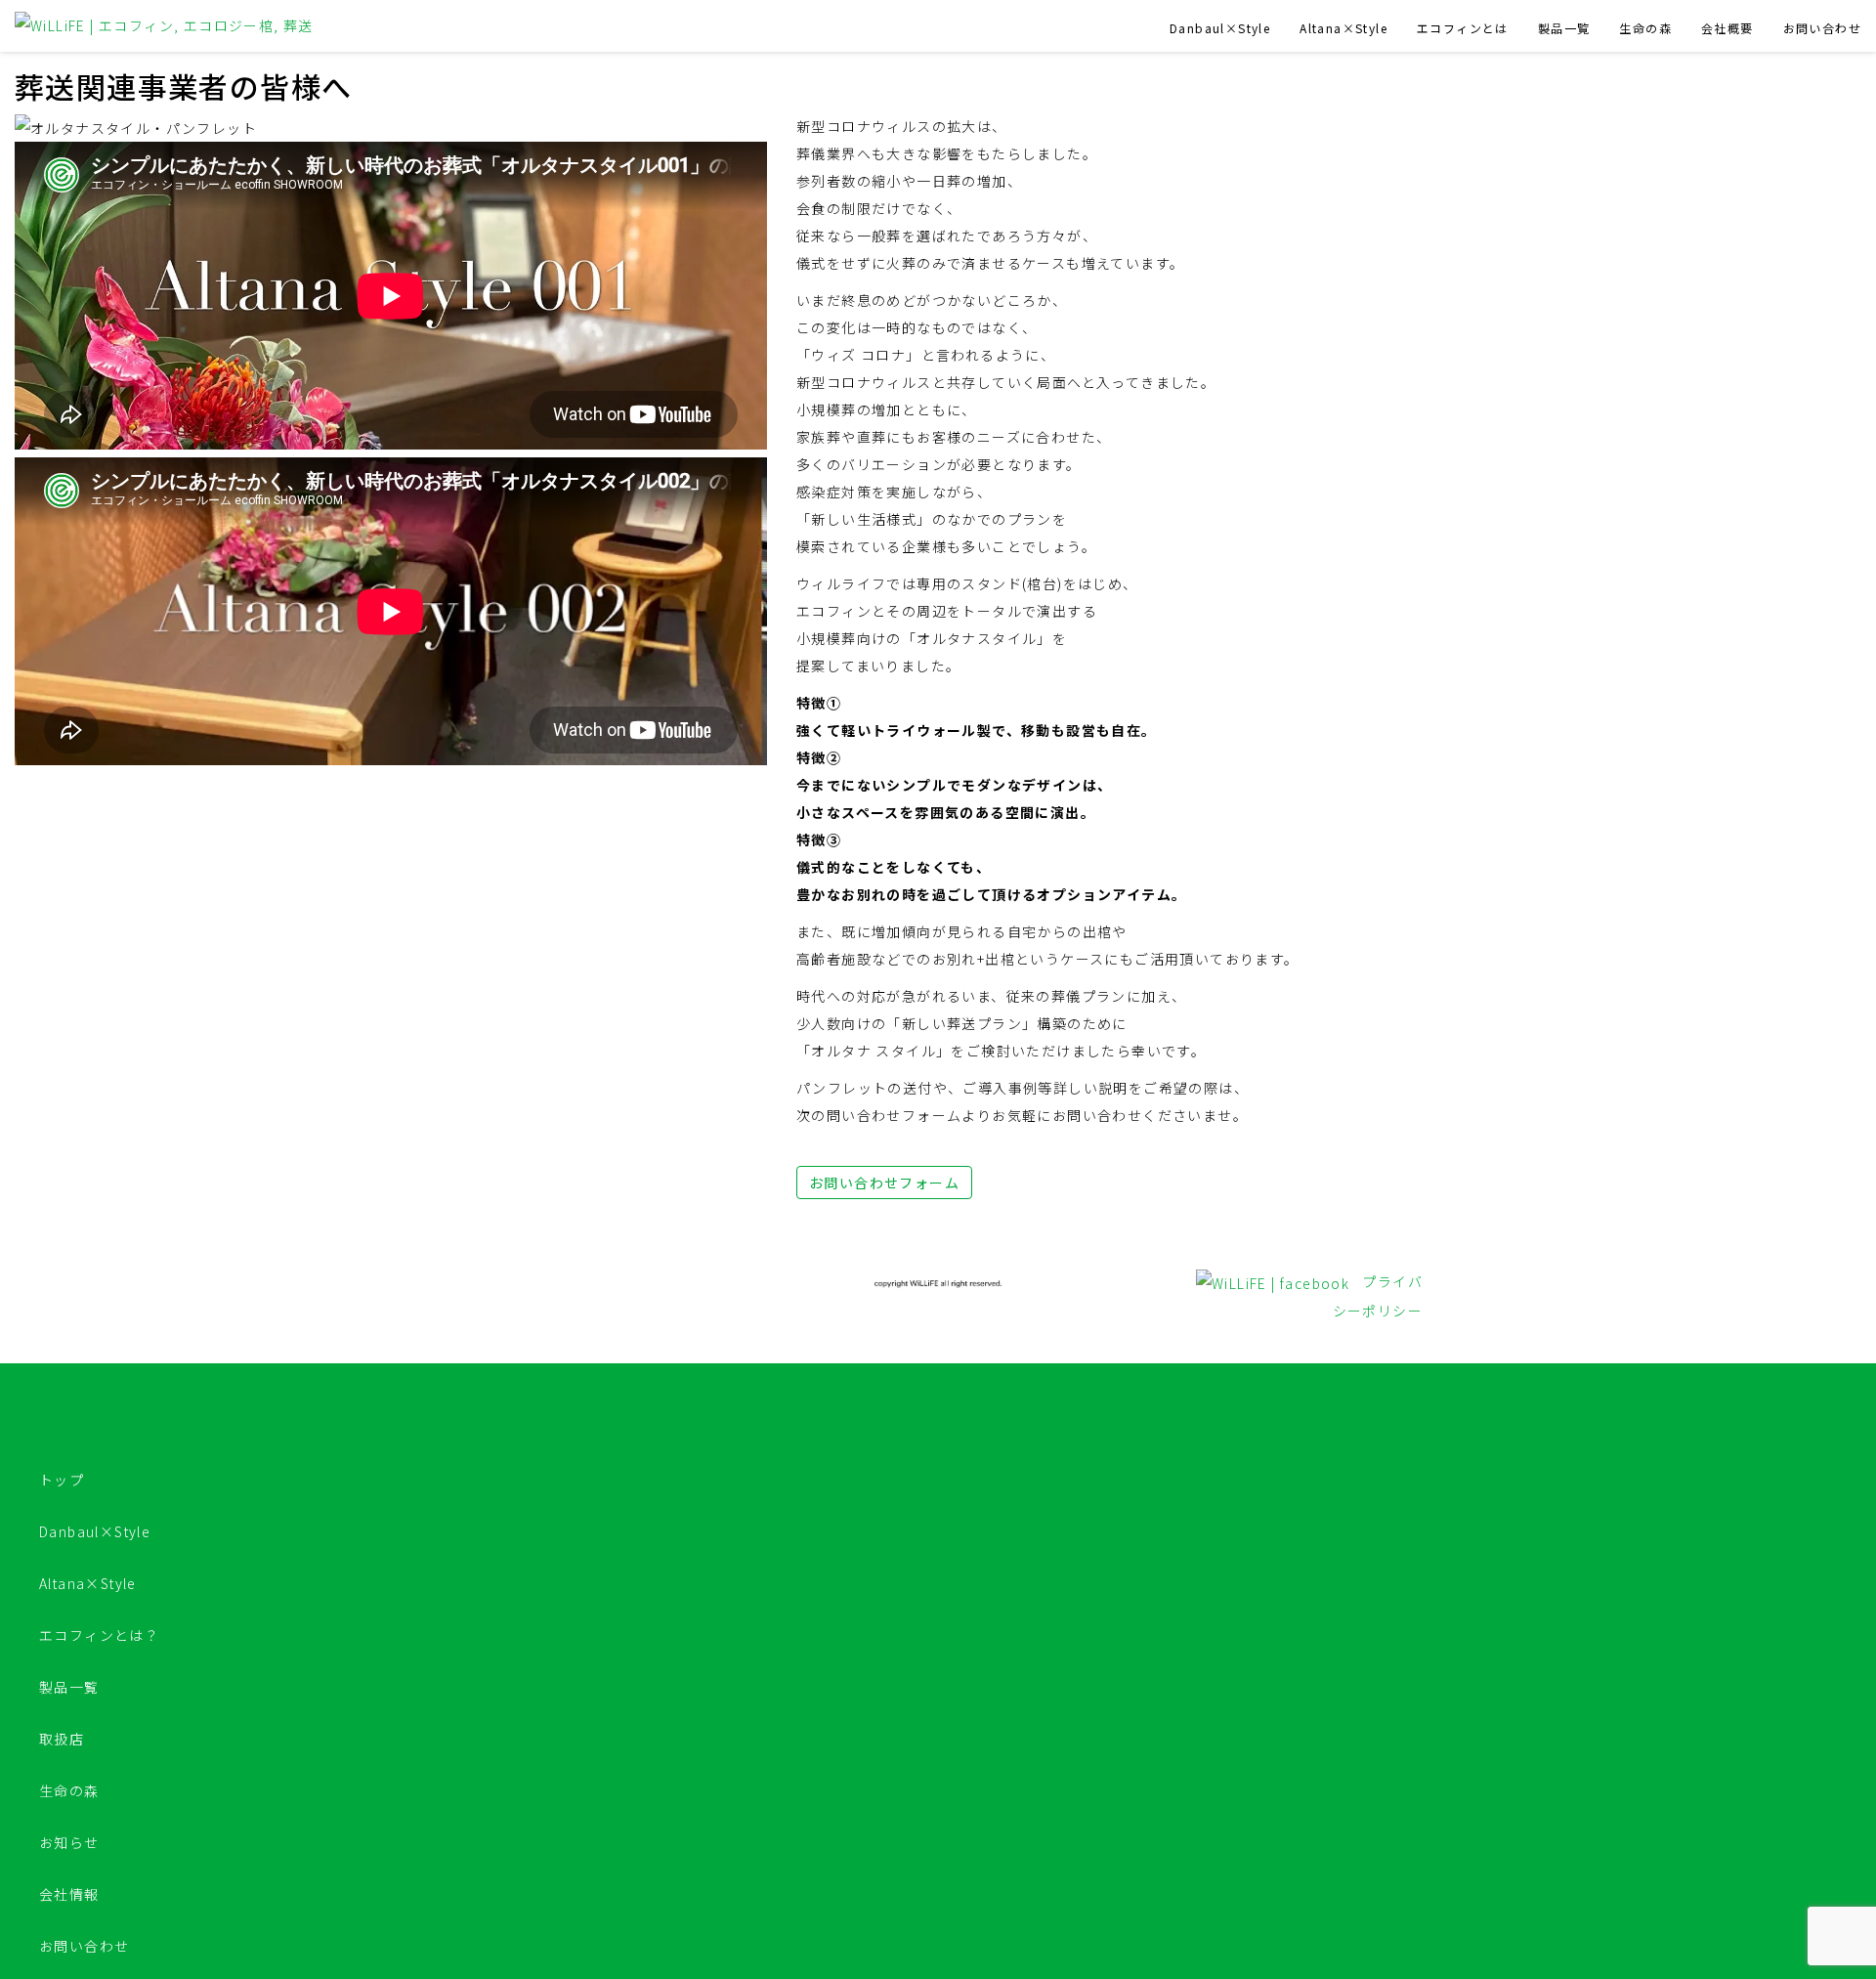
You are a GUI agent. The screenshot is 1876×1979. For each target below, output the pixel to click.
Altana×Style (1343, 28)
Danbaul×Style (1220, 28)
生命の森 (1645, 28)
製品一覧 (1564, 28)
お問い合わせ (1822, 28)
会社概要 (1727, 28)
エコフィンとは (1463, 28)
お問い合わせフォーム (884, 1183)
